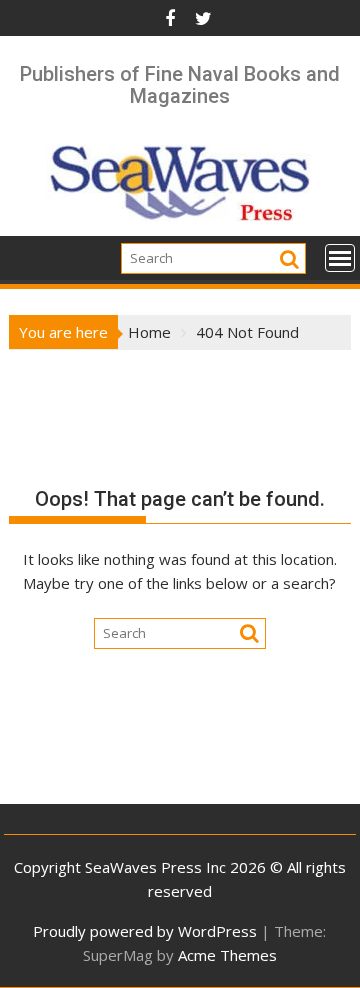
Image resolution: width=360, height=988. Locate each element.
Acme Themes (227, 955)
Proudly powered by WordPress (145, 931)
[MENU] (340, 258)
